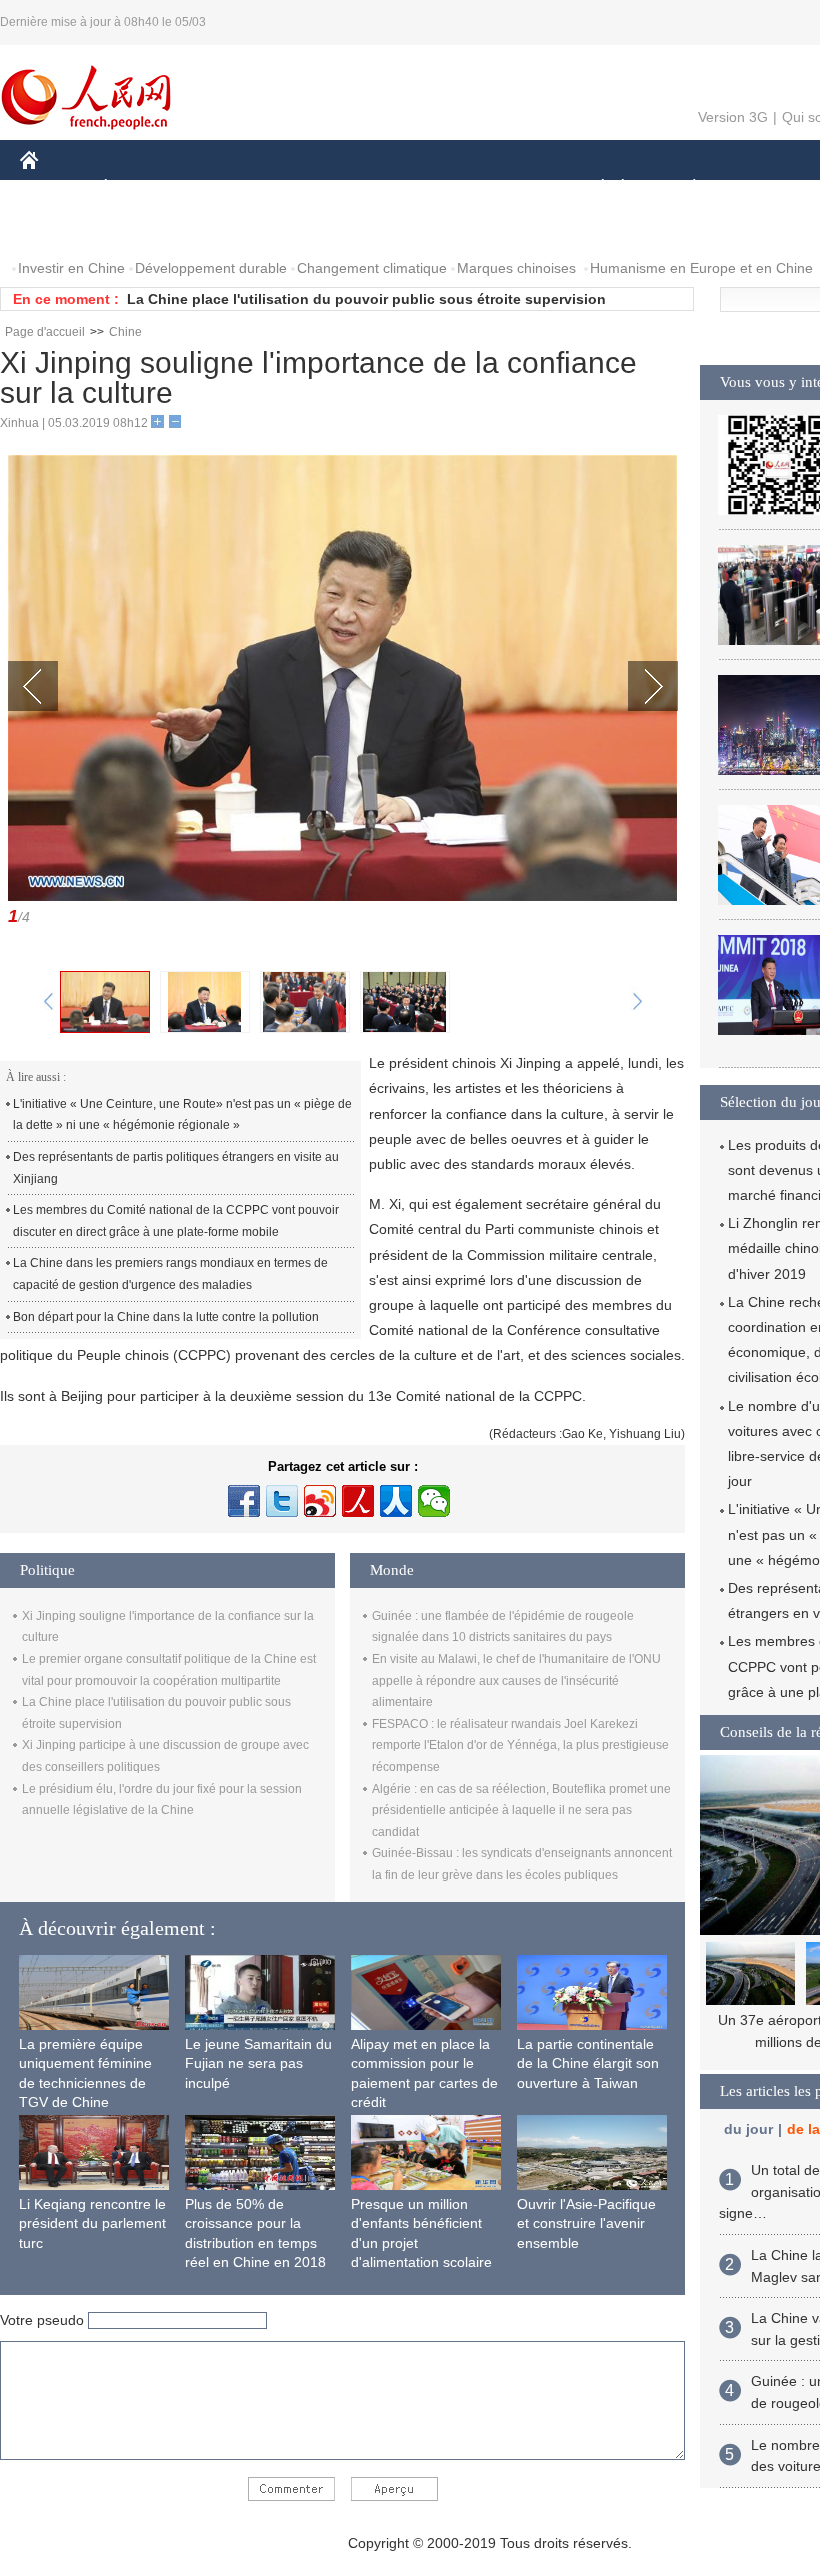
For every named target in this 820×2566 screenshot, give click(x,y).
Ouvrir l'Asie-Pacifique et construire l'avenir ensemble (586, 2223)
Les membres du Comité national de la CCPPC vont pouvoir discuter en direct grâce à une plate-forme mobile (176, 1221)
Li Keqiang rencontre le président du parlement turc (92, 2223)
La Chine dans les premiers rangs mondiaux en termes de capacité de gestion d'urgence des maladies (170, 1274)
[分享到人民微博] (358, 1501)
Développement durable (211, 268)
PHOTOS (62, 228)
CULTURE (502, 188)
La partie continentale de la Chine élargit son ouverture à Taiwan (588, 2063)
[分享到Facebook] (244, 1501)
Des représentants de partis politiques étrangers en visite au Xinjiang (176, 1168)
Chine (125, 332)
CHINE (55, 188)
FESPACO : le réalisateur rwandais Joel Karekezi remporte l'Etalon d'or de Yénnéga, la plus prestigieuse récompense (520, 1745)
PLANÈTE (683, 188)
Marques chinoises (516, 268)
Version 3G (733, 117)
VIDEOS (144, 228)
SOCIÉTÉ (593, 188)
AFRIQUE (321, 188)
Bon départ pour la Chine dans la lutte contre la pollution (166, 1317)
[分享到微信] (434, 1501)
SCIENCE (411, 188)
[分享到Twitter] (282, 1501)
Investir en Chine (71, 268)
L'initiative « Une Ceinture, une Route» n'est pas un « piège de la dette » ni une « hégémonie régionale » (182, 1115)
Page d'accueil (45, 332)
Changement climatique (372, 268)
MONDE (236, 188)
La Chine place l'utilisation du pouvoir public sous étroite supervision (366, 299)
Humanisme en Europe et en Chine (701, 268)
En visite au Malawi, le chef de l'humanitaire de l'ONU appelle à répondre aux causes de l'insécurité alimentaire (516, 1680)
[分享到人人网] (396, 1501)
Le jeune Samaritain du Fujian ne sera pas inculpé (258, 2063)
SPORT (765, 188)
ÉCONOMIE (143, 188)
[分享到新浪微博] (320, 1501)
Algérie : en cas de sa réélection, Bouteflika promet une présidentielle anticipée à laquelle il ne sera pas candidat (521, 1810)
